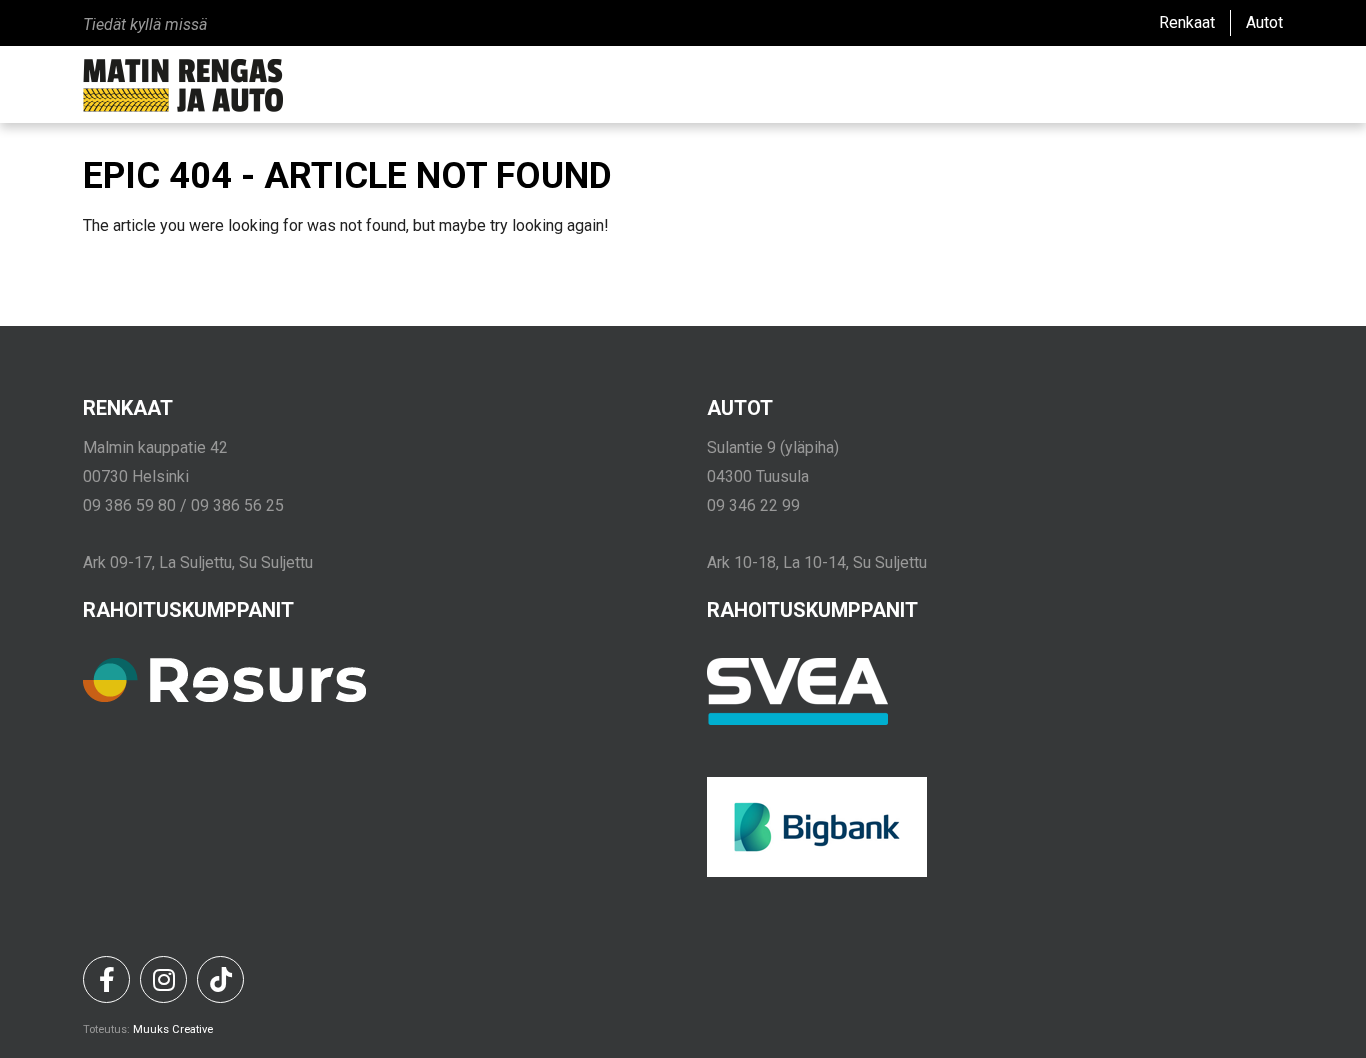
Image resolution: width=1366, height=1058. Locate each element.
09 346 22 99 (753, 505)
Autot (1264, 22)
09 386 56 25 (237, 505)
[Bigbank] (817, 872)
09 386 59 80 (129, 505)
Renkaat (1187, 22)
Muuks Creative (173, 1029)
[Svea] (798, 720)
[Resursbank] (224, 697)
